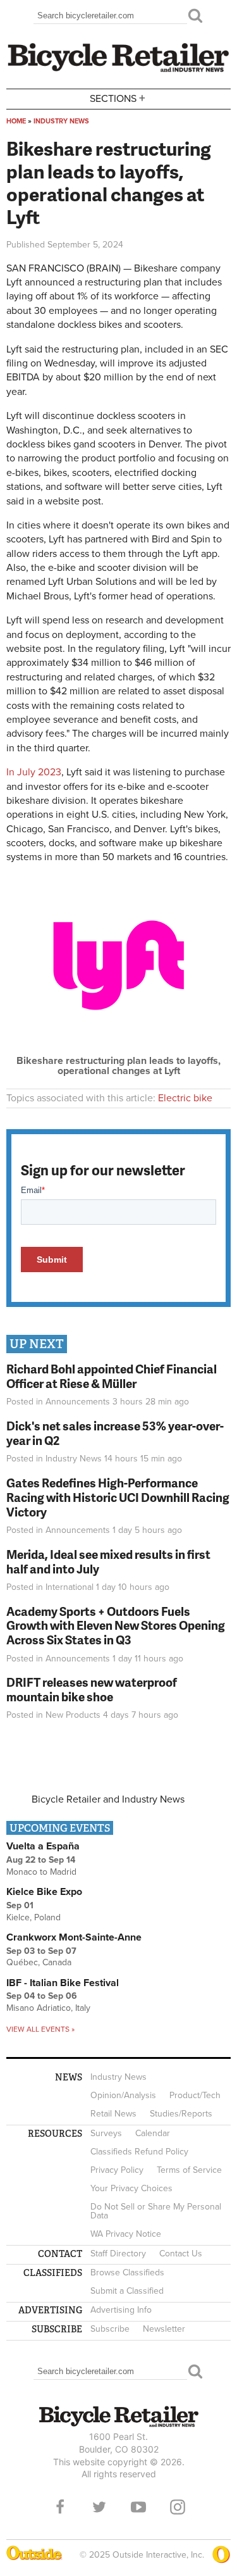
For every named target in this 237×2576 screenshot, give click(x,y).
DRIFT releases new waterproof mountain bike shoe (92, 1689)
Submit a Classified (127, 2291)
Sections (118, 98)
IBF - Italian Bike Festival (63, 1983)
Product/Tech (195, 2095)
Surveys (106, 2133)
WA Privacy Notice (126, 2234)
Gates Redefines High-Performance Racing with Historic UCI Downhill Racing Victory (118, 1497)
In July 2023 (34, 772)
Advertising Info (121, 2310)
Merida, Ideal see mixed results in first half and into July (108, 1561)
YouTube (138, 2507)
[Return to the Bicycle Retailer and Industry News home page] (118, 70)
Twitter (99, 2507)
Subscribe (110, 2329)
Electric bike (185, 1098)
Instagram (178, 2507)
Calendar (153, 2133)
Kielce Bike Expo (44, 1892)
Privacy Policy (117, 2170)
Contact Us (181, 2254)
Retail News (113, 2114)
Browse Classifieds (127, 2273)
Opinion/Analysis (123, 2095)
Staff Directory (118, 2254)
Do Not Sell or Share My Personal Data (156, 2211)
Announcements (78, 1402)
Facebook (60, 2507)
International (70, 1587)
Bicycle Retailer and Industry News (108, 1799)
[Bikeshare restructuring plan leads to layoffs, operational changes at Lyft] (118, 1051)
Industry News (61, 121)
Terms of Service (189, 2170)
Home (16, 121)
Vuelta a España (43, 1846)
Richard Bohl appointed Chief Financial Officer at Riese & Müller (112, 1376)
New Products (73, 1715)
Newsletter (164, 2329)
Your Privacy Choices (131, 2188)
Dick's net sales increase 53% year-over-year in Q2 (115, 1433)
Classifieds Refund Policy (139, 2152)
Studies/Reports (181, 2114)
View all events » (40, 2029)
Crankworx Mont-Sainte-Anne (74, 1937)
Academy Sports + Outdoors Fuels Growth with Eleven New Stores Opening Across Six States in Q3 (116, 1626)
